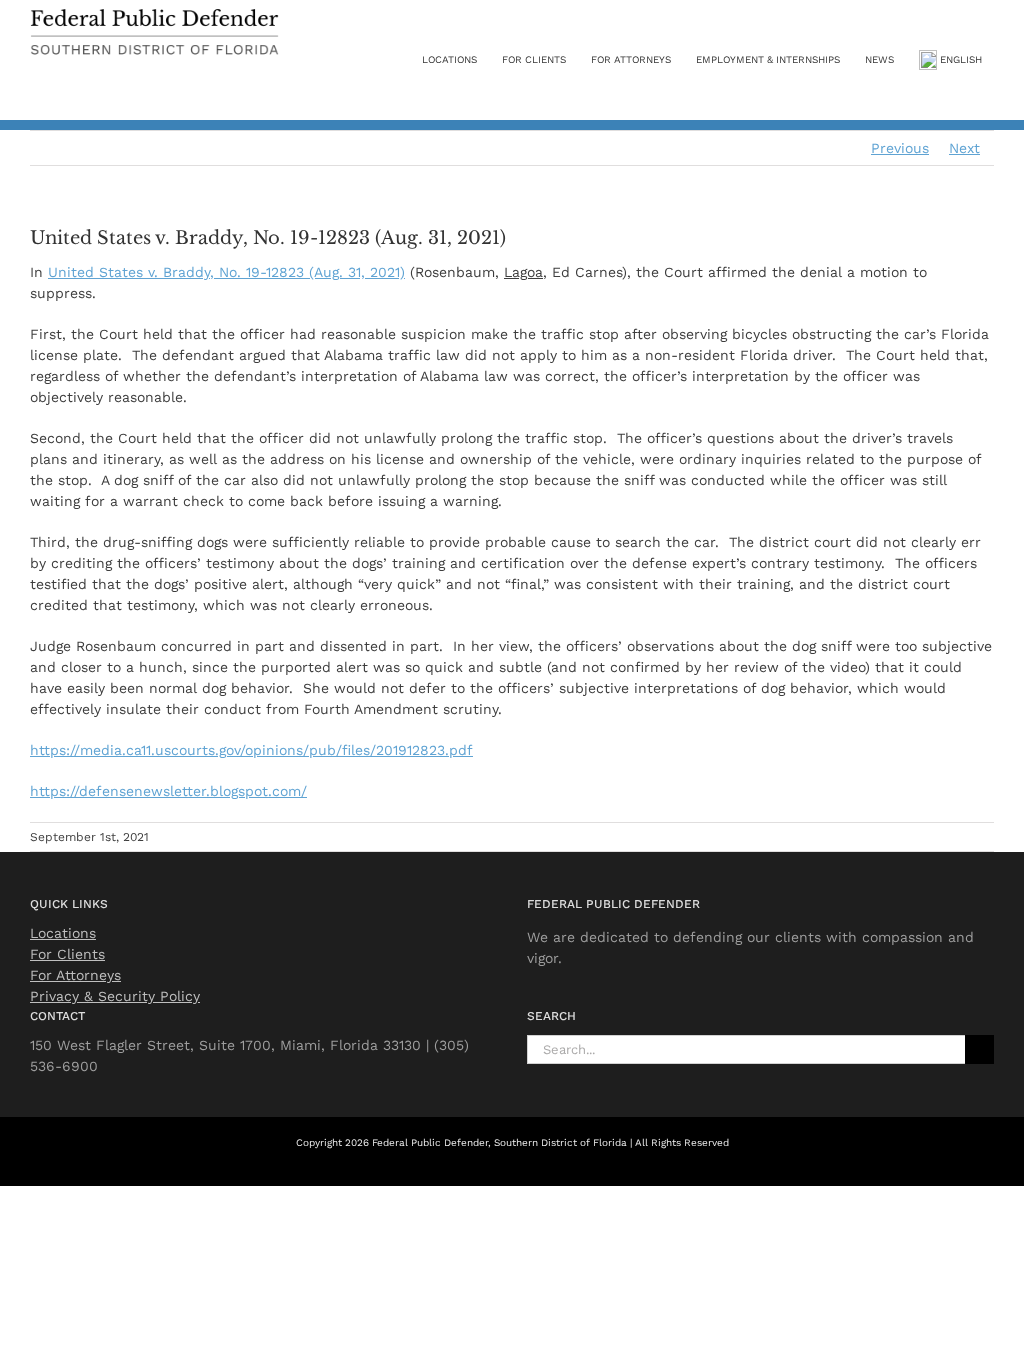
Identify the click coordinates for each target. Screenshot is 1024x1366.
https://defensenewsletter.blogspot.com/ (168, 791)
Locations (63, 933)
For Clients (67, 954)
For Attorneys (75, 975)
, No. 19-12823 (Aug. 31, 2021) (226, 272)
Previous (900, 148)
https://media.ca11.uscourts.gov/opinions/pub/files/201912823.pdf (251, 750)
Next (964, 148)
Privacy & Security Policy (115, 996)
